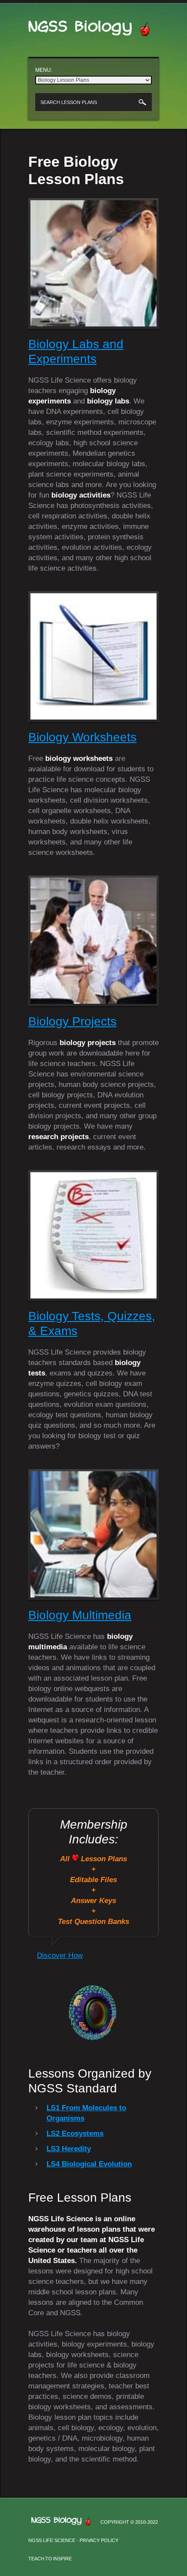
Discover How (60, 1956)
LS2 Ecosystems (75, 2134)
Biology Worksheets (82, 737)
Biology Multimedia (80, 1615)
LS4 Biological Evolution (89, 2164)
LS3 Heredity (69, 2149)
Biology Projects (72, 1021)
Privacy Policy (99, 2540)
